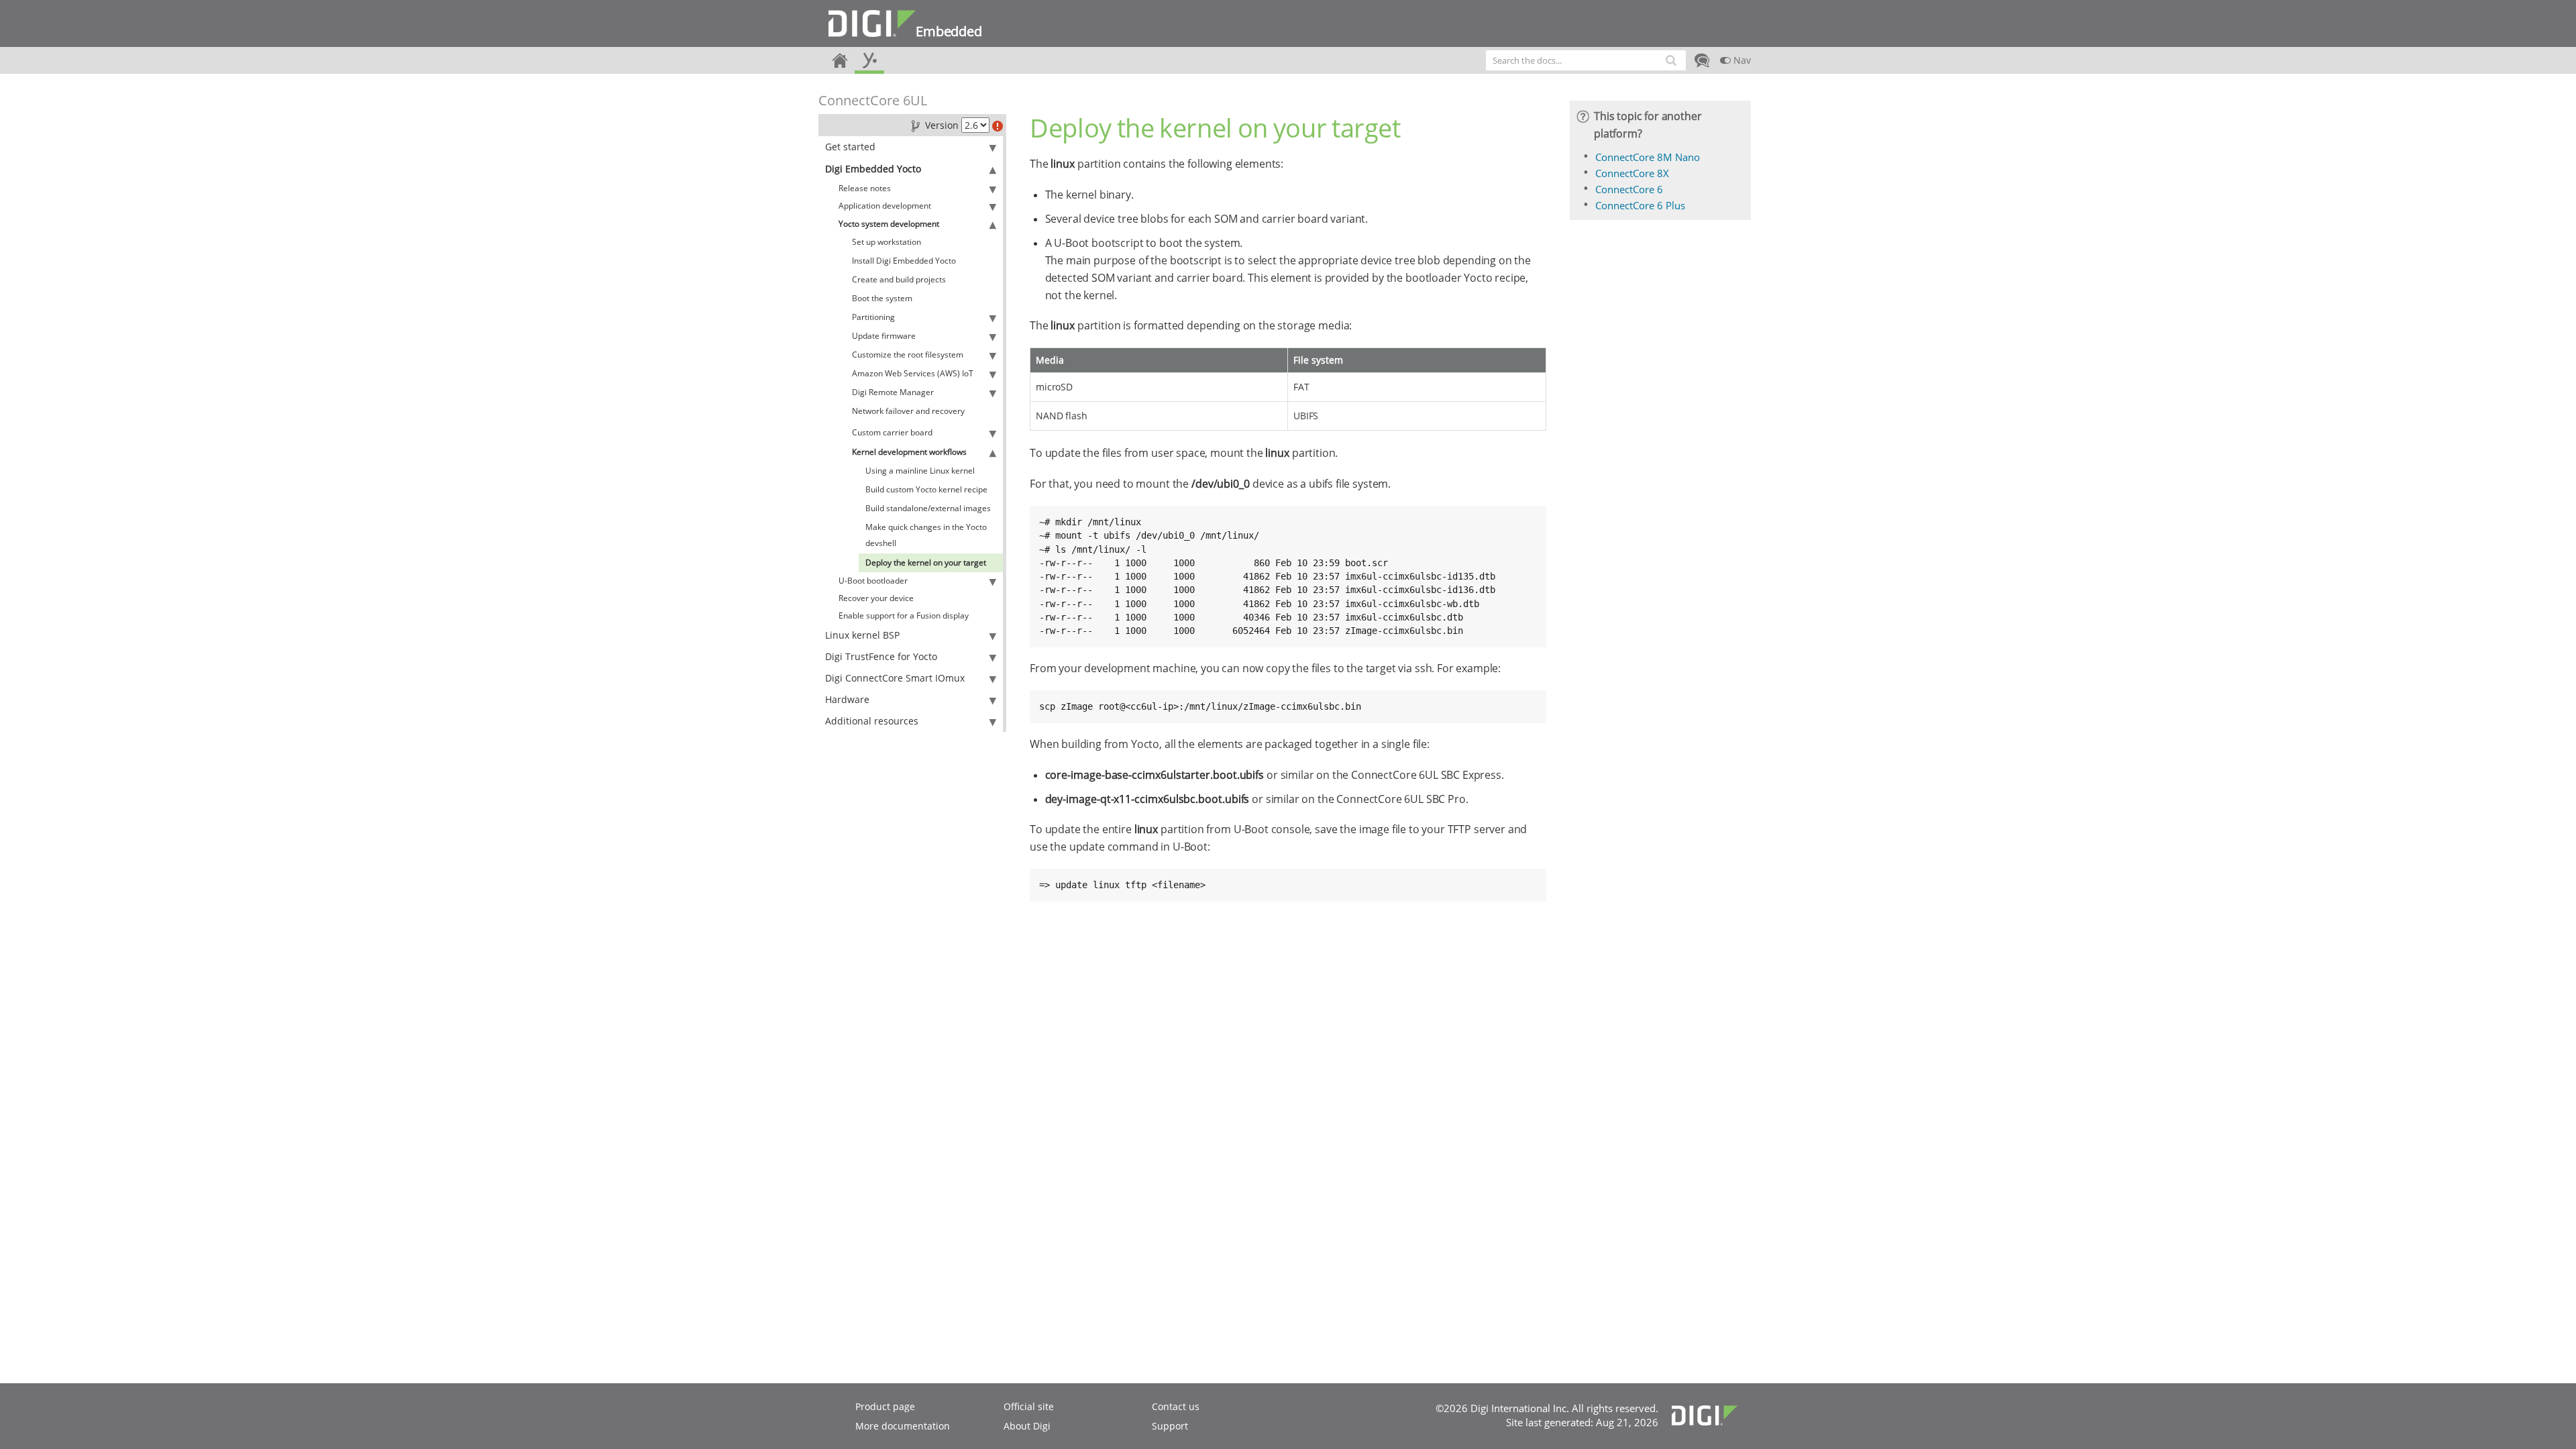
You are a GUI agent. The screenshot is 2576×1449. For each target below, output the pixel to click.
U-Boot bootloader (873, 581)
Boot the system (882, 298)
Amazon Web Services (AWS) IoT (913, 373)
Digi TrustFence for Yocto (881, 656)
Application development (885, 206)
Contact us (1176, 1406)
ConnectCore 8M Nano (1648, 157)
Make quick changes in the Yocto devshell (926, 535)
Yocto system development (889, 224)
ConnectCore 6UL (873, 100)
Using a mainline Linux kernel (920, 471)
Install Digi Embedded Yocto (904, 261)
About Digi (1027, 1426)
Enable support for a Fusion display (904, 615)
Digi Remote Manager (893, 392)
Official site (1029, 1406)
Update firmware (884, 336)
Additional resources (872, 721)
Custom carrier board (892, 432)
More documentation (903, 1426)
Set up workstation (887, 242)
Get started (850, 147)
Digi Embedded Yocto (873, 169)
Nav (1741, 60)
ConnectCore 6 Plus (1640, 205)
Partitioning (873, 317)
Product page (885, 1406)
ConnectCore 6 (1629, 189)
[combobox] (1586, 60)
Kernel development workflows (909, 452)
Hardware (847, 699)
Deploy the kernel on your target (926, 562)
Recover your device (876, 598)
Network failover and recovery (908, 411)
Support (1170, 1426)
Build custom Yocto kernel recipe (926, 489)
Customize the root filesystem (908, 355)
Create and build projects (899, 279)
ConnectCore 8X (1632, 173)
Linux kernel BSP (862, 635)
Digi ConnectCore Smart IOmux (895, 678)
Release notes (865, 188)
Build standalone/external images (928, 508)
